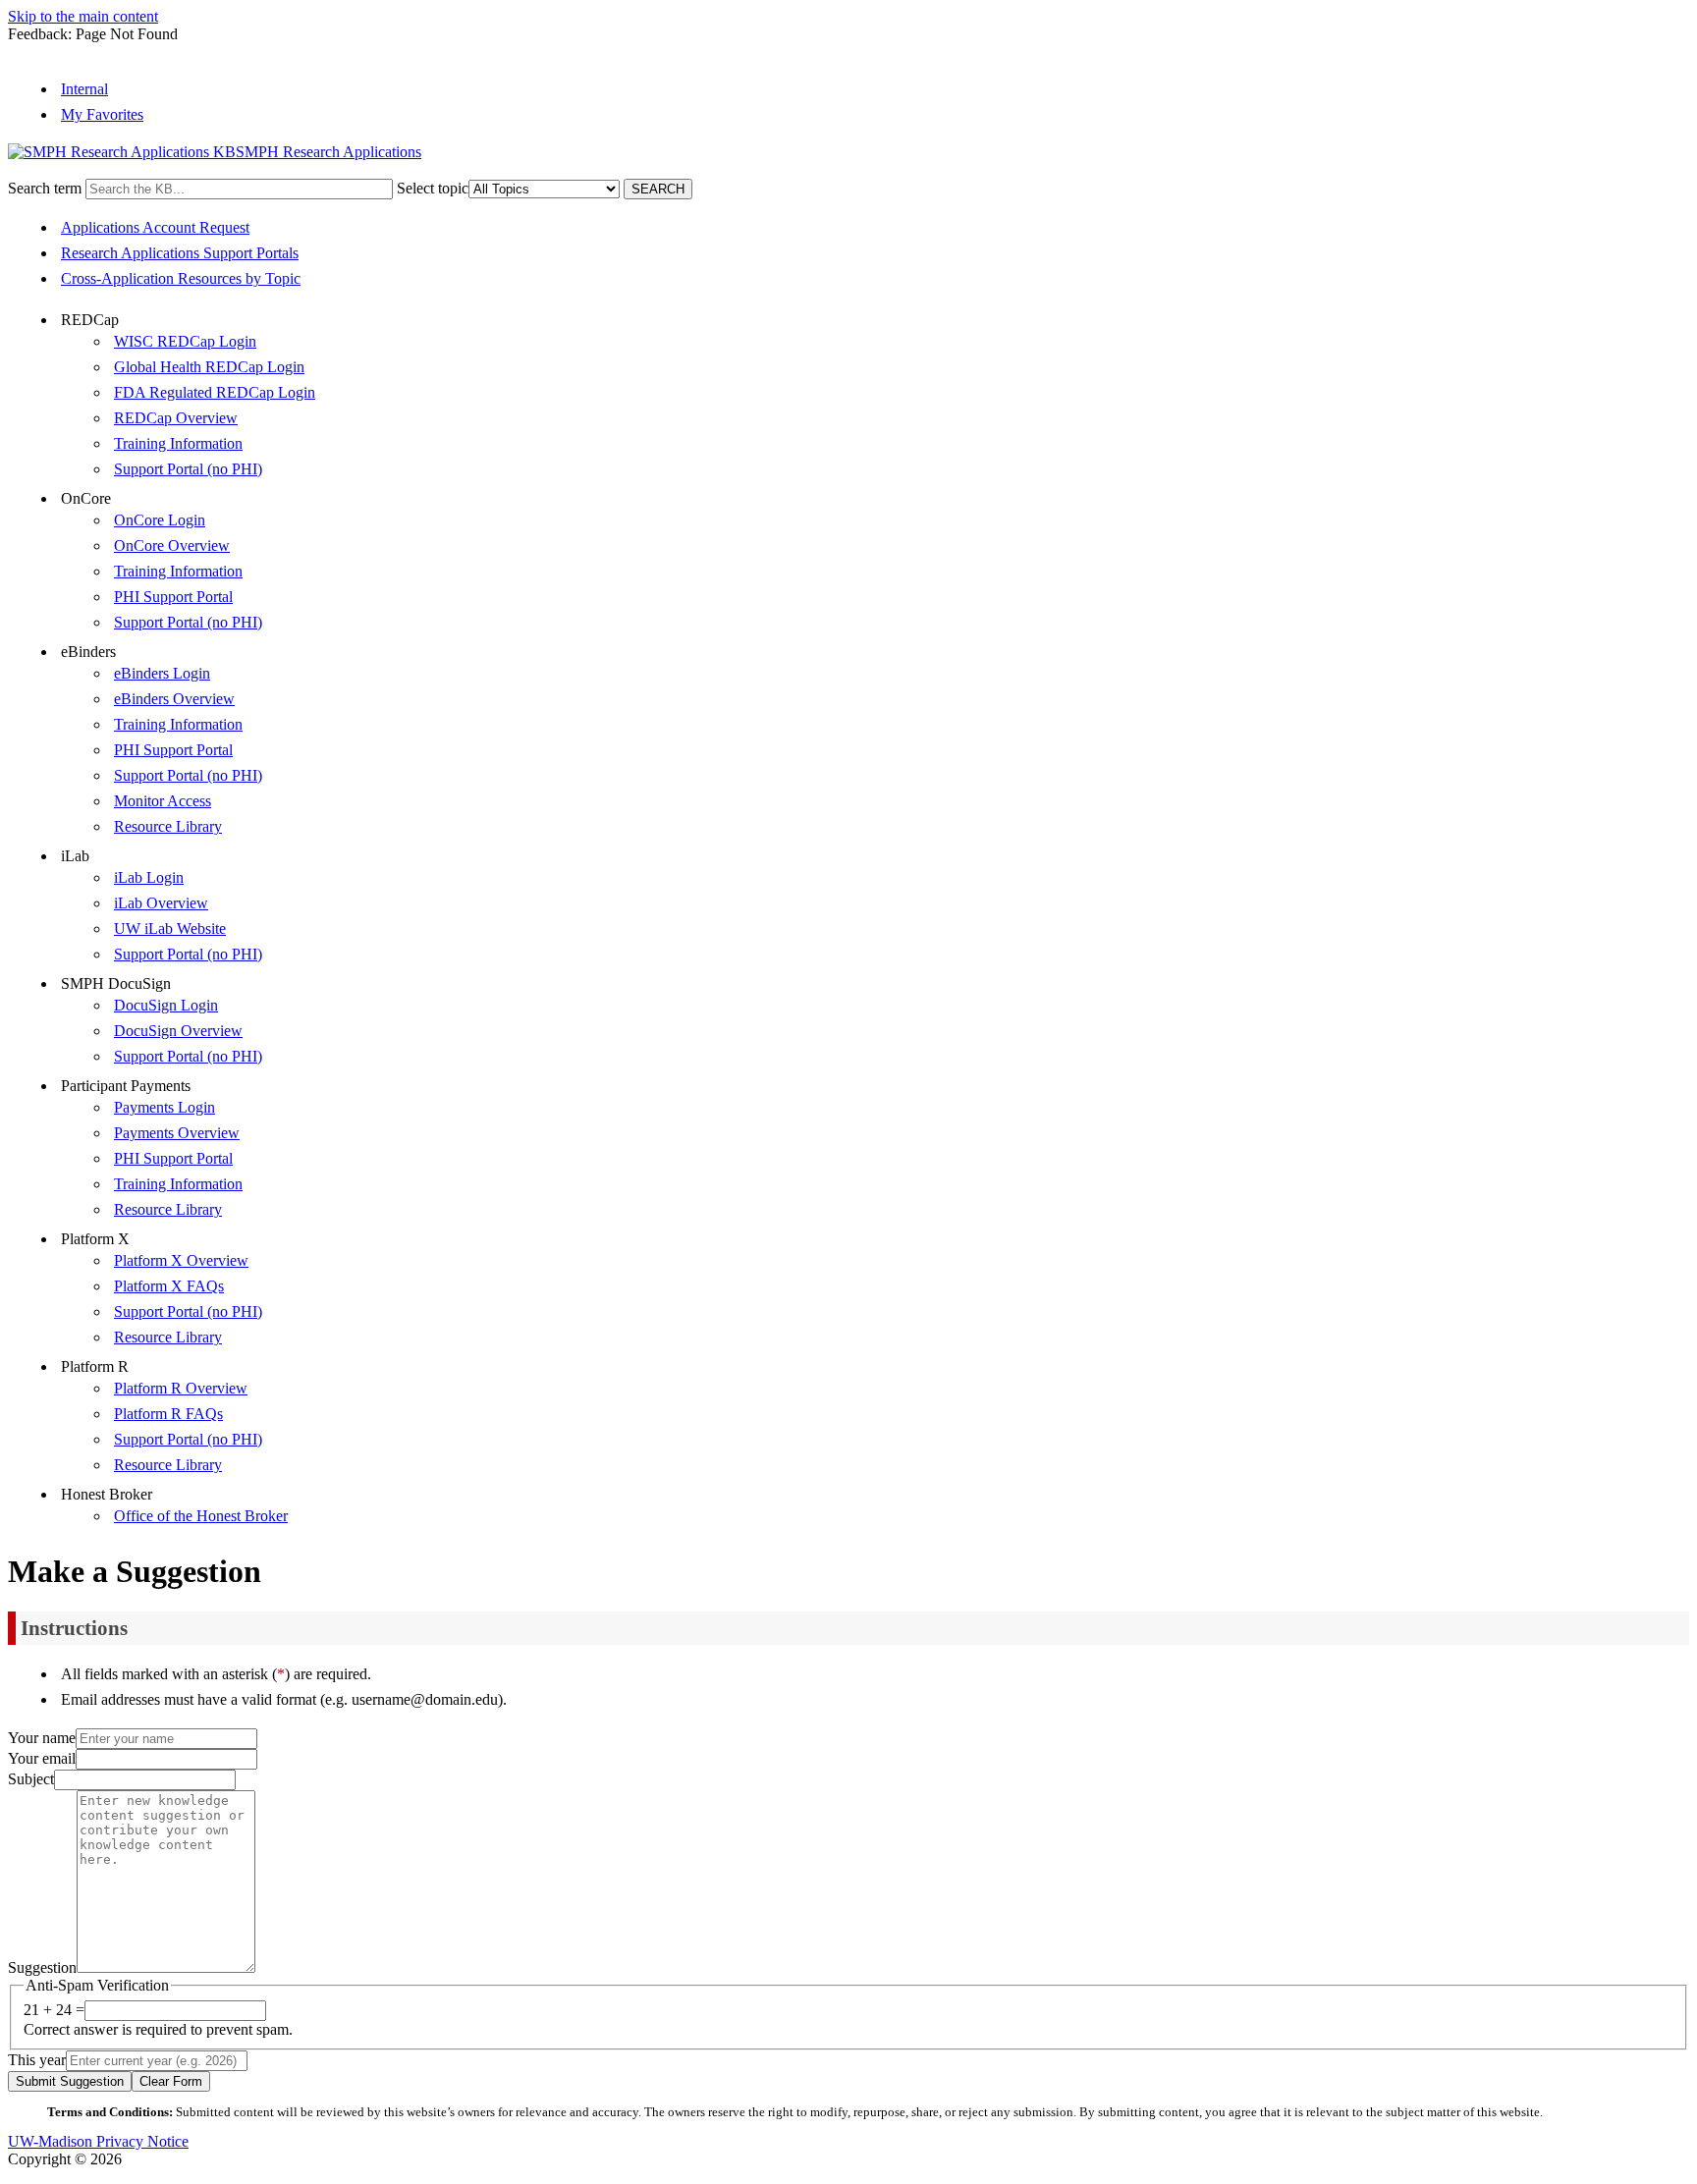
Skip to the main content (83, 16)
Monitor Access (163, 801)
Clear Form (171, 2081)
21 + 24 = (54, 2010)
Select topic (433, 188)
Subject (31, 1779)
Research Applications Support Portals (180, 253)
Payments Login (164, 1107)
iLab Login (149, 877)
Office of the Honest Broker (201, 1516)
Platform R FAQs (168, 1414)
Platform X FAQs (169, 1286)
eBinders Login (162, 673)
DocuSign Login (166, 1005)
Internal (84, 89)
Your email (42, 1758)
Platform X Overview (181, 1260)
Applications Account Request (155, 227)
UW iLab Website (170, 928)
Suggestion (42, 1967)
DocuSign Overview (178, 1031)
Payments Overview (177, 1133)
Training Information (178, 443)
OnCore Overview (172, 546)
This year (37, 2060)
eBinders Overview (174, 699)
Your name (42, 1738)
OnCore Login (160, 520)
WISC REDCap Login (185, 341)
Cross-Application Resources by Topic (181, 278)
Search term (45, 188)
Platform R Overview (181, 1388)
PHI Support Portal (173, 597)
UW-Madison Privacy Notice (98, 2141)
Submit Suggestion (70, 2081)
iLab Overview (161, 903)
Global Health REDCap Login (209, 367)
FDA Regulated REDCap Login (215, 392)
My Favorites (102, 114)
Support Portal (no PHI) (188, 469)
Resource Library (168, 826)
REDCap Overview (176, 418)
